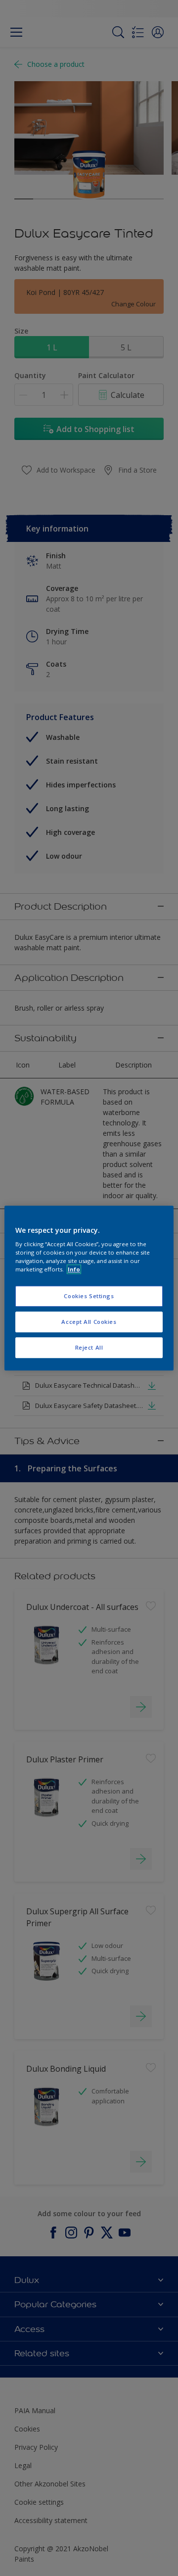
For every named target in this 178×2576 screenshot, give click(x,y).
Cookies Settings (89, 1296)
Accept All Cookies (89, 1322)
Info (74, 1269)
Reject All (89, 1347)
